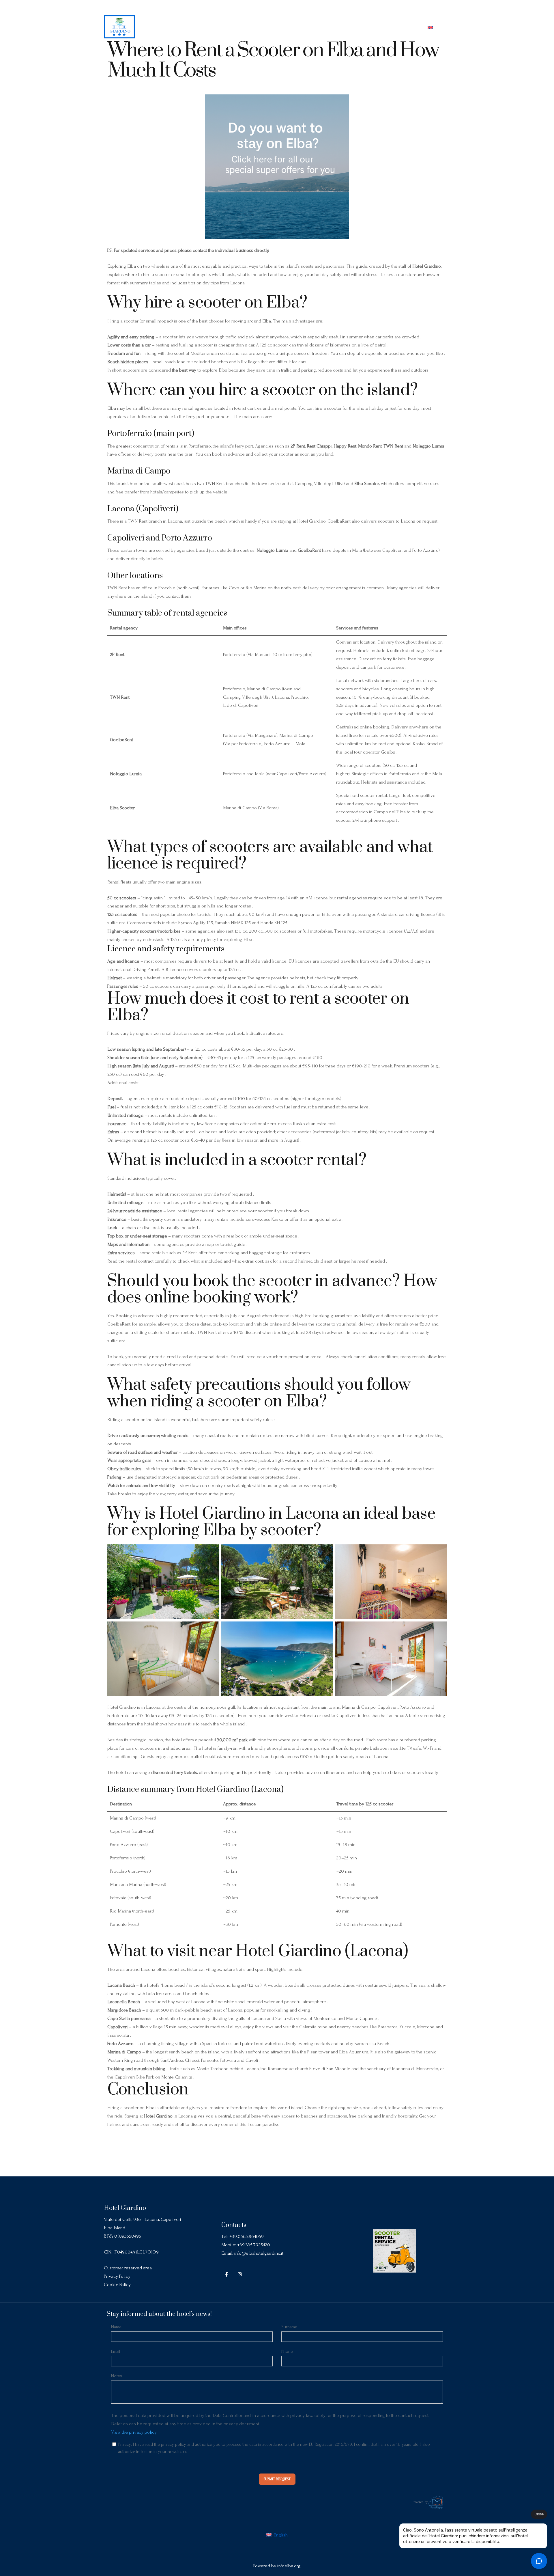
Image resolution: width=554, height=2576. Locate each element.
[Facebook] (435, 8)
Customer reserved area (128, 2268)
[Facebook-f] (227, 2274)
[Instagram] (446, 8)
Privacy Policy (117, 2276)
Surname (289, 2327)
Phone (287, 2351)
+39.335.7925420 (254, 2245)
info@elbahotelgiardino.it (259, 2253)
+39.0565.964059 (247, 2236)
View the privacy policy (134, 2432)
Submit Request (277, 2479)
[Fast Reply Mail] (436, 2502)
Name (116, 2327)
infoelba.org (289, 2566)
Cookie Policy (117, 2285)
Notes (117, 2376)
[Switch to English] (430, 27)
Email (116, 2351)
